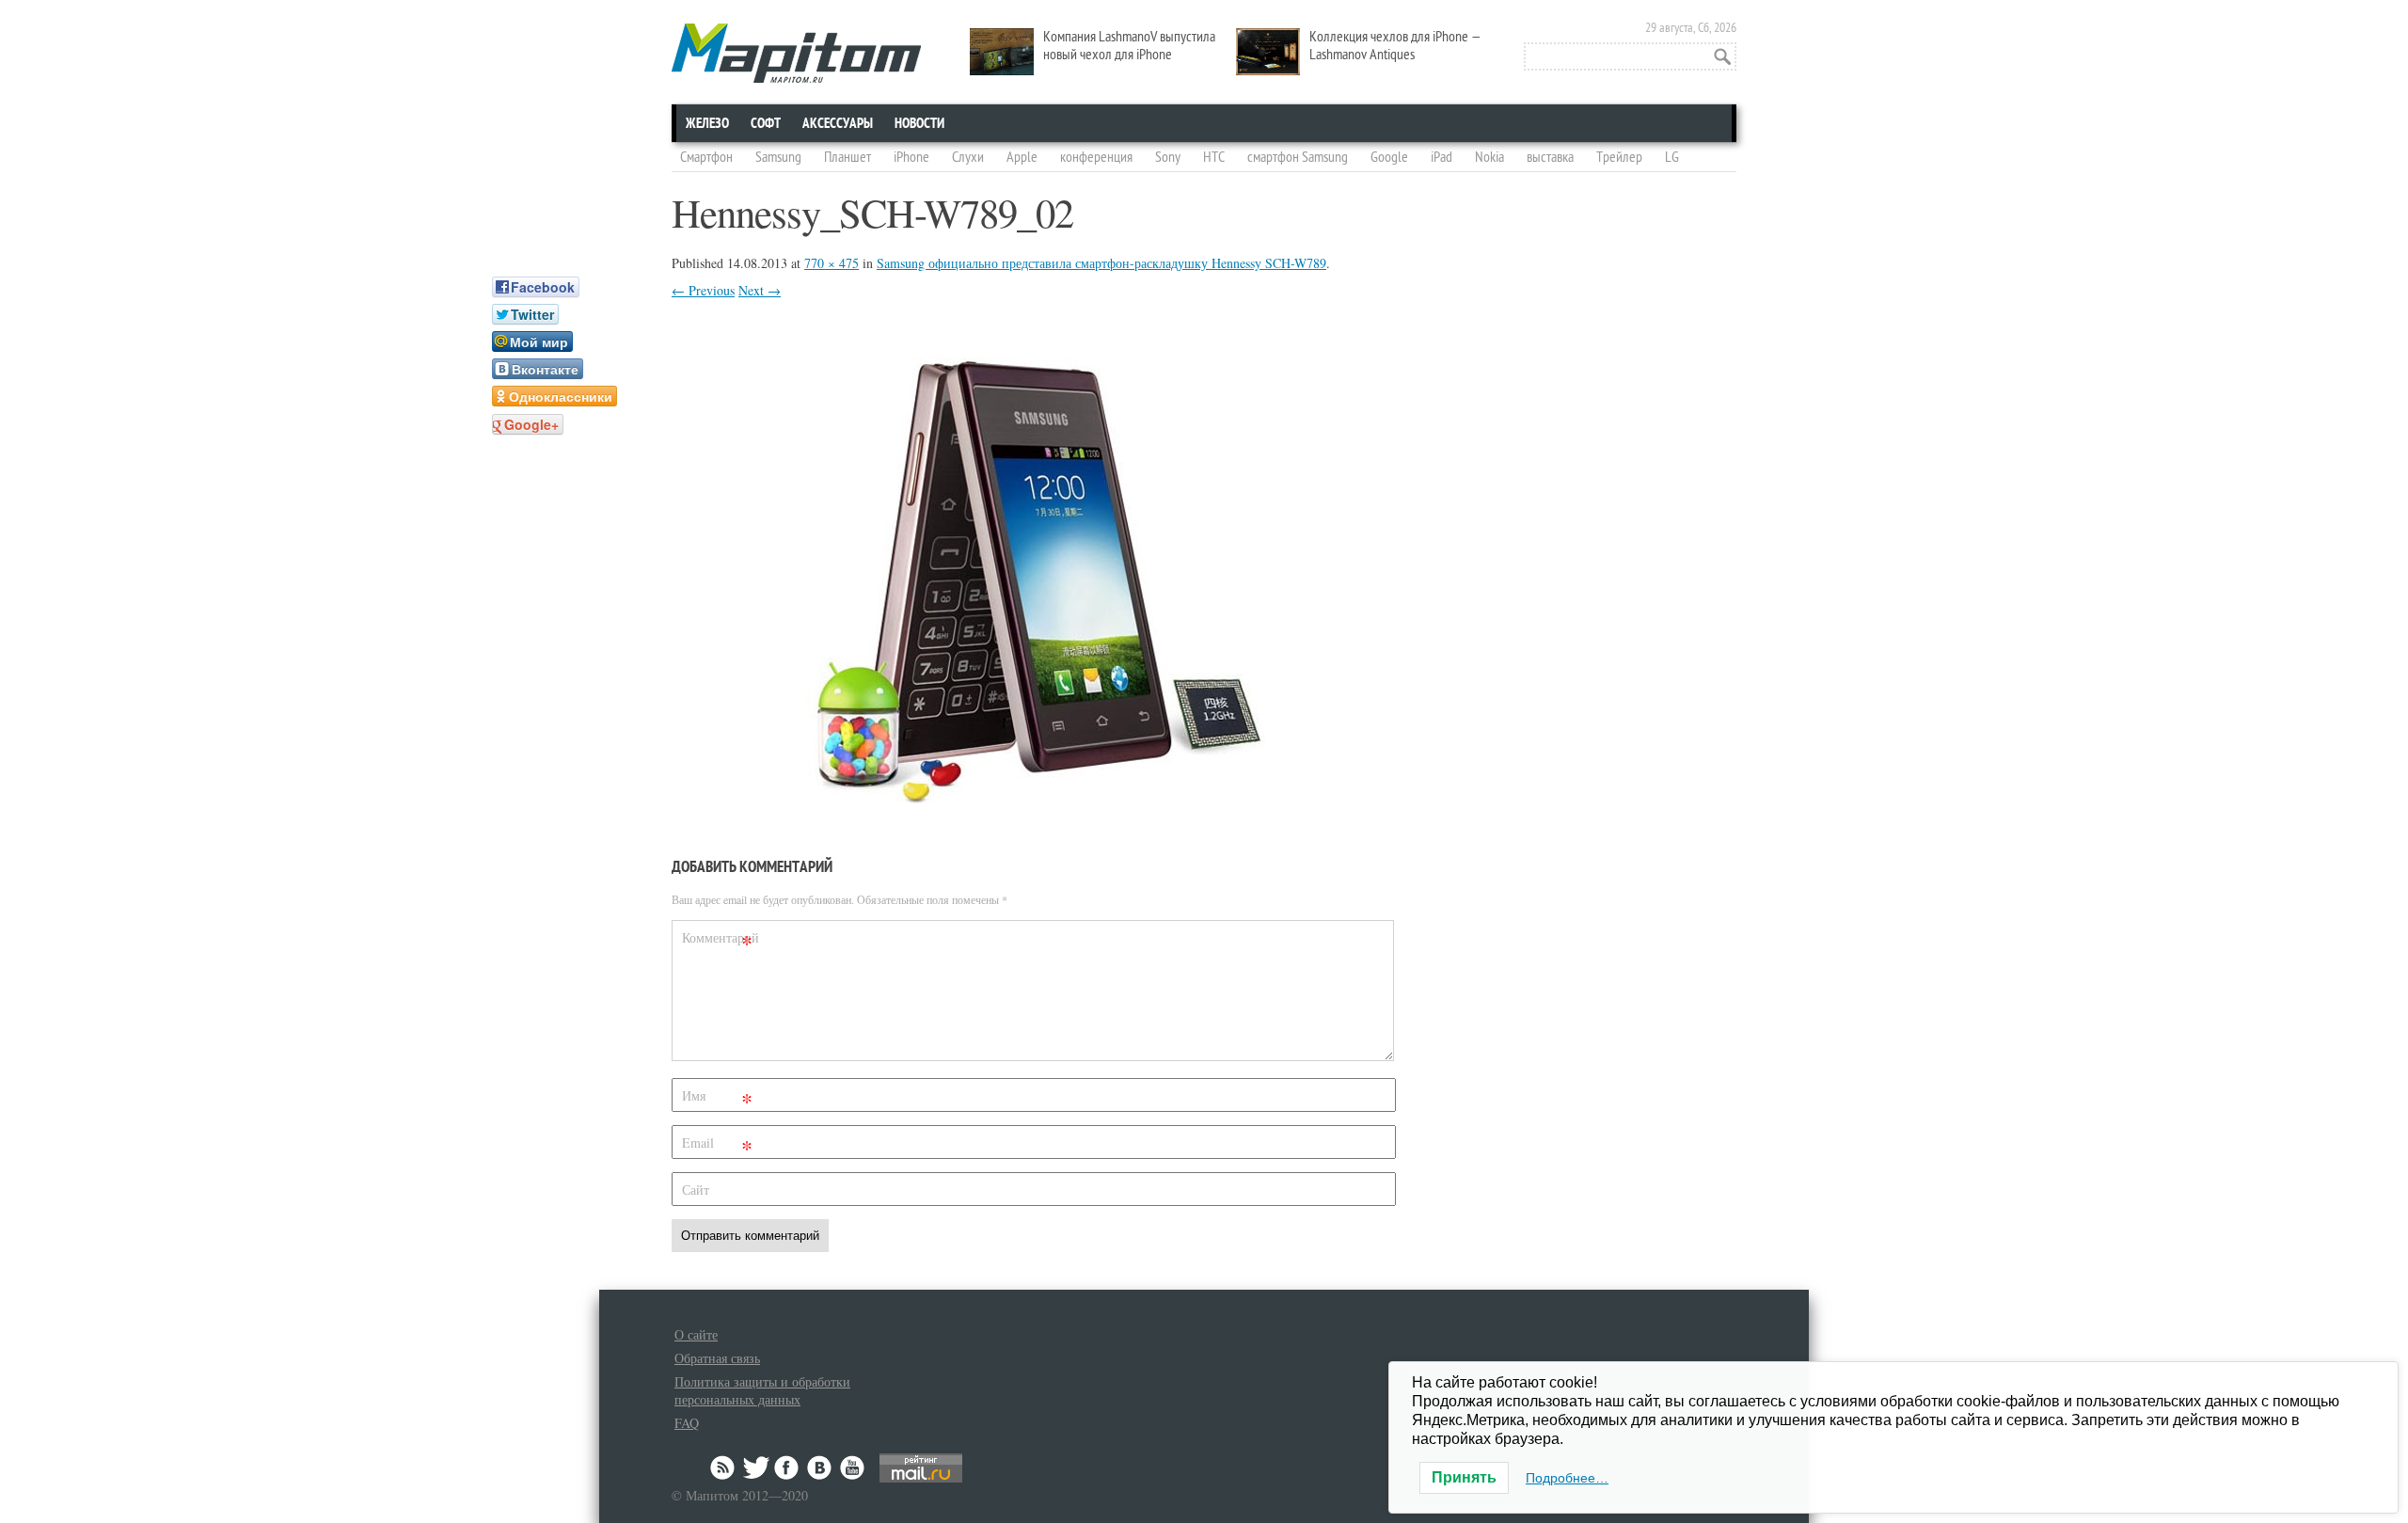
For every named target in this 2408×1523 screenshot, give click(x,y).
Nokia (1489, 157)
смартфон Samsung (1298, 157)
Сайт (696, 1190)
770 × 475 (832, 263)
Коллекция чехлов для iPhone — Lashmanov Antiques (1395, 46)
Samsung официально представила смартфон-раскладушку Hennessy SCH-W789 (1101, 263)
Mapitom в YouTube (852, 1467)
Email (717, 1146)
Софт (766, 123)
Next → (760, 290)
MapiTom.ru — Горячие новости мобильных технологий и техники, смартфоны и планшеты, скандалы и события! (796, 53)
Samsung (778, 157)
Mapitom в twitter (756, 1467)
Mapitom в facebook (788, 1467)
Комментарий (720, 941)
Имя (717, 1099)
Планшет (848, 157)
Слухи (968, 157)
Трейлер (1619, 157)
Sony (1168, 157)
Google (1389, 157)
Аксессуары (838, 123)
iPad (1442, 157)
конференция (1096, 157)
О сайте (696, 1334)
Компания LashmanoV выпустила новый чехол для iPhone (1129, 46)
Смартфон (706, 157)
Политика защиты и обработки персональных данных (762, 1390)
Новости (919, 123)
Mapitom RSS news (724, 1467)
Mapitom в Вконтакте (820, 1467)
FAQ (687, 1423)
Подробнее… (1567, 1478)
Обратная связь (717, 1358)
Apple (1022, 157)
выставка (1550, 157)
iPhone (911, 157)
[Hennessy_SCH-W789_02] (1034, 797)
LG (1672, 157)
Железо (707, 123)
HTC (1214, 157)
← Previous (703, 290)
